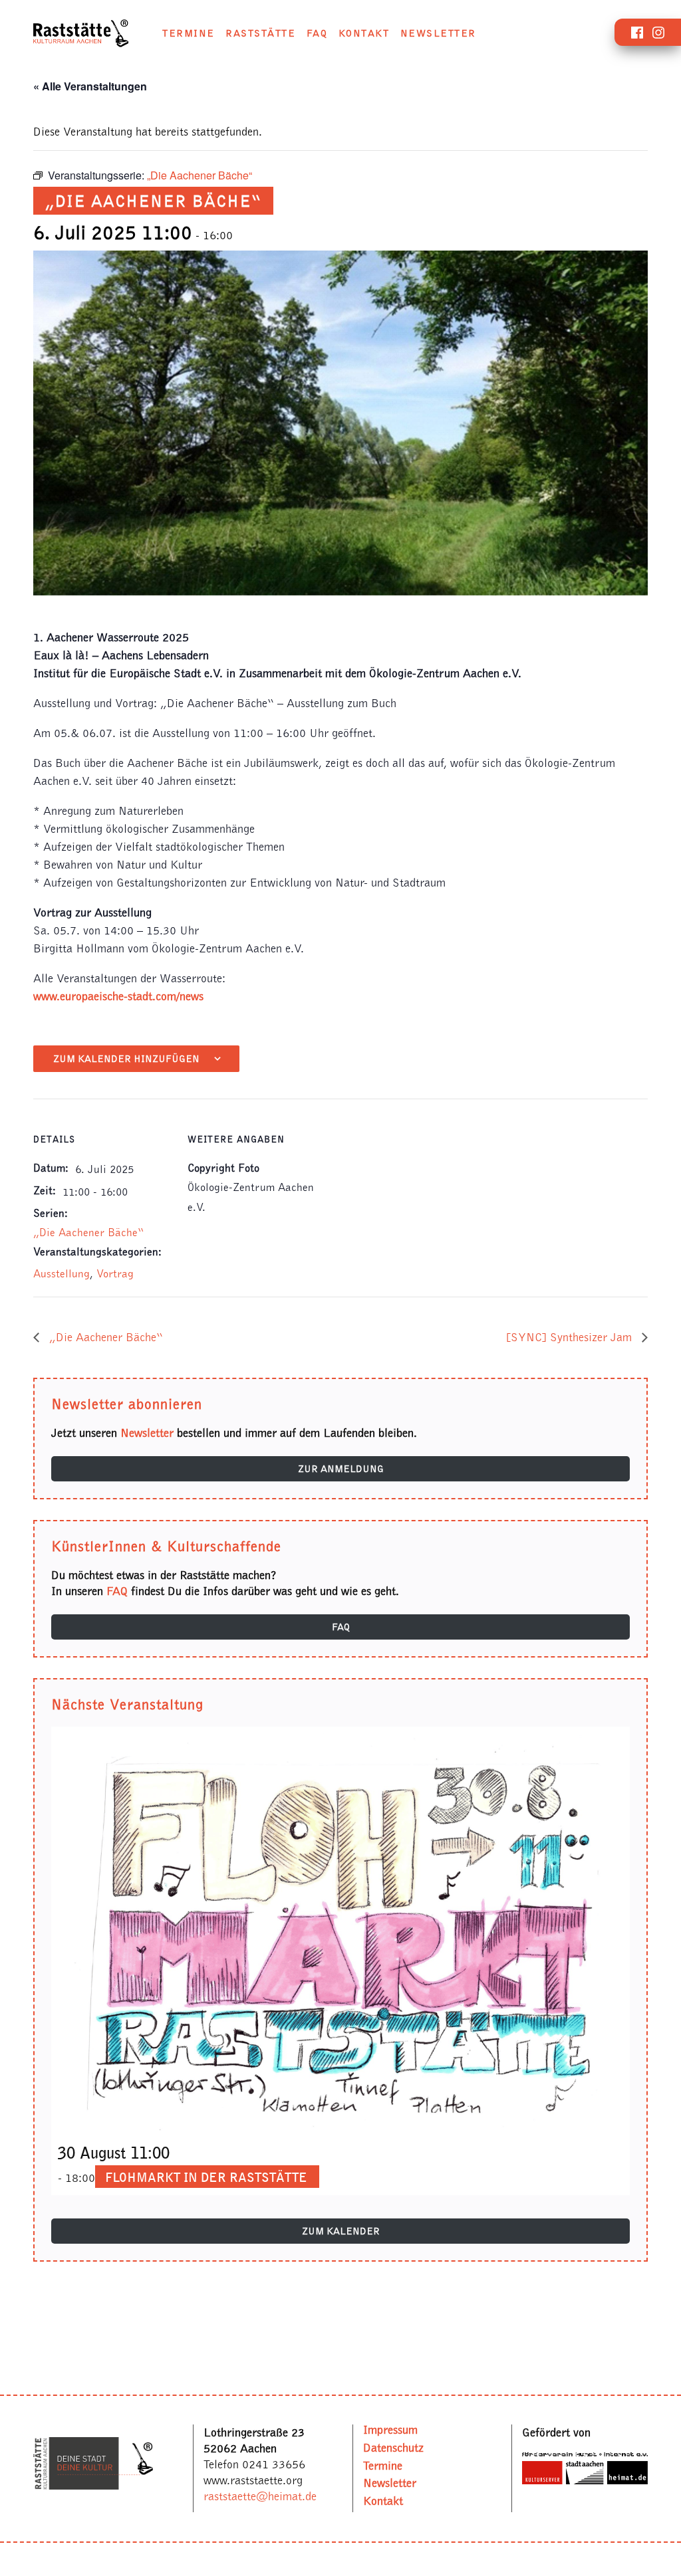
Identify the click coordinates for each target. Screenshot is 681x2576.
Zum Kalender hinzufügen (126, 1059)
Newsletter (438, 33)
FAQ (317, 33)
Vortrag (115, 1273)
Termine (189, 33)
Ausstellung (62, 1273)
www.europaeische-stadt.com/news (118, 996)
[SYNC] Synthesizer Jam (571, 1337)
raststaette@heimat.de (260, 2496)
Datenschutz (393, 2447)
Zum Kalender (341, 2231)
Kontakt (364, 33)
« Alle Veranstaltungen (90, 86)
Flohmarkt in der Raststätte (206, 2177)
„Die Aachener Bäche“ (88, 1232)
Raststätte (260, 33)
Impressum (390, 2429)
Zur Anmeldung (341, 1469)
